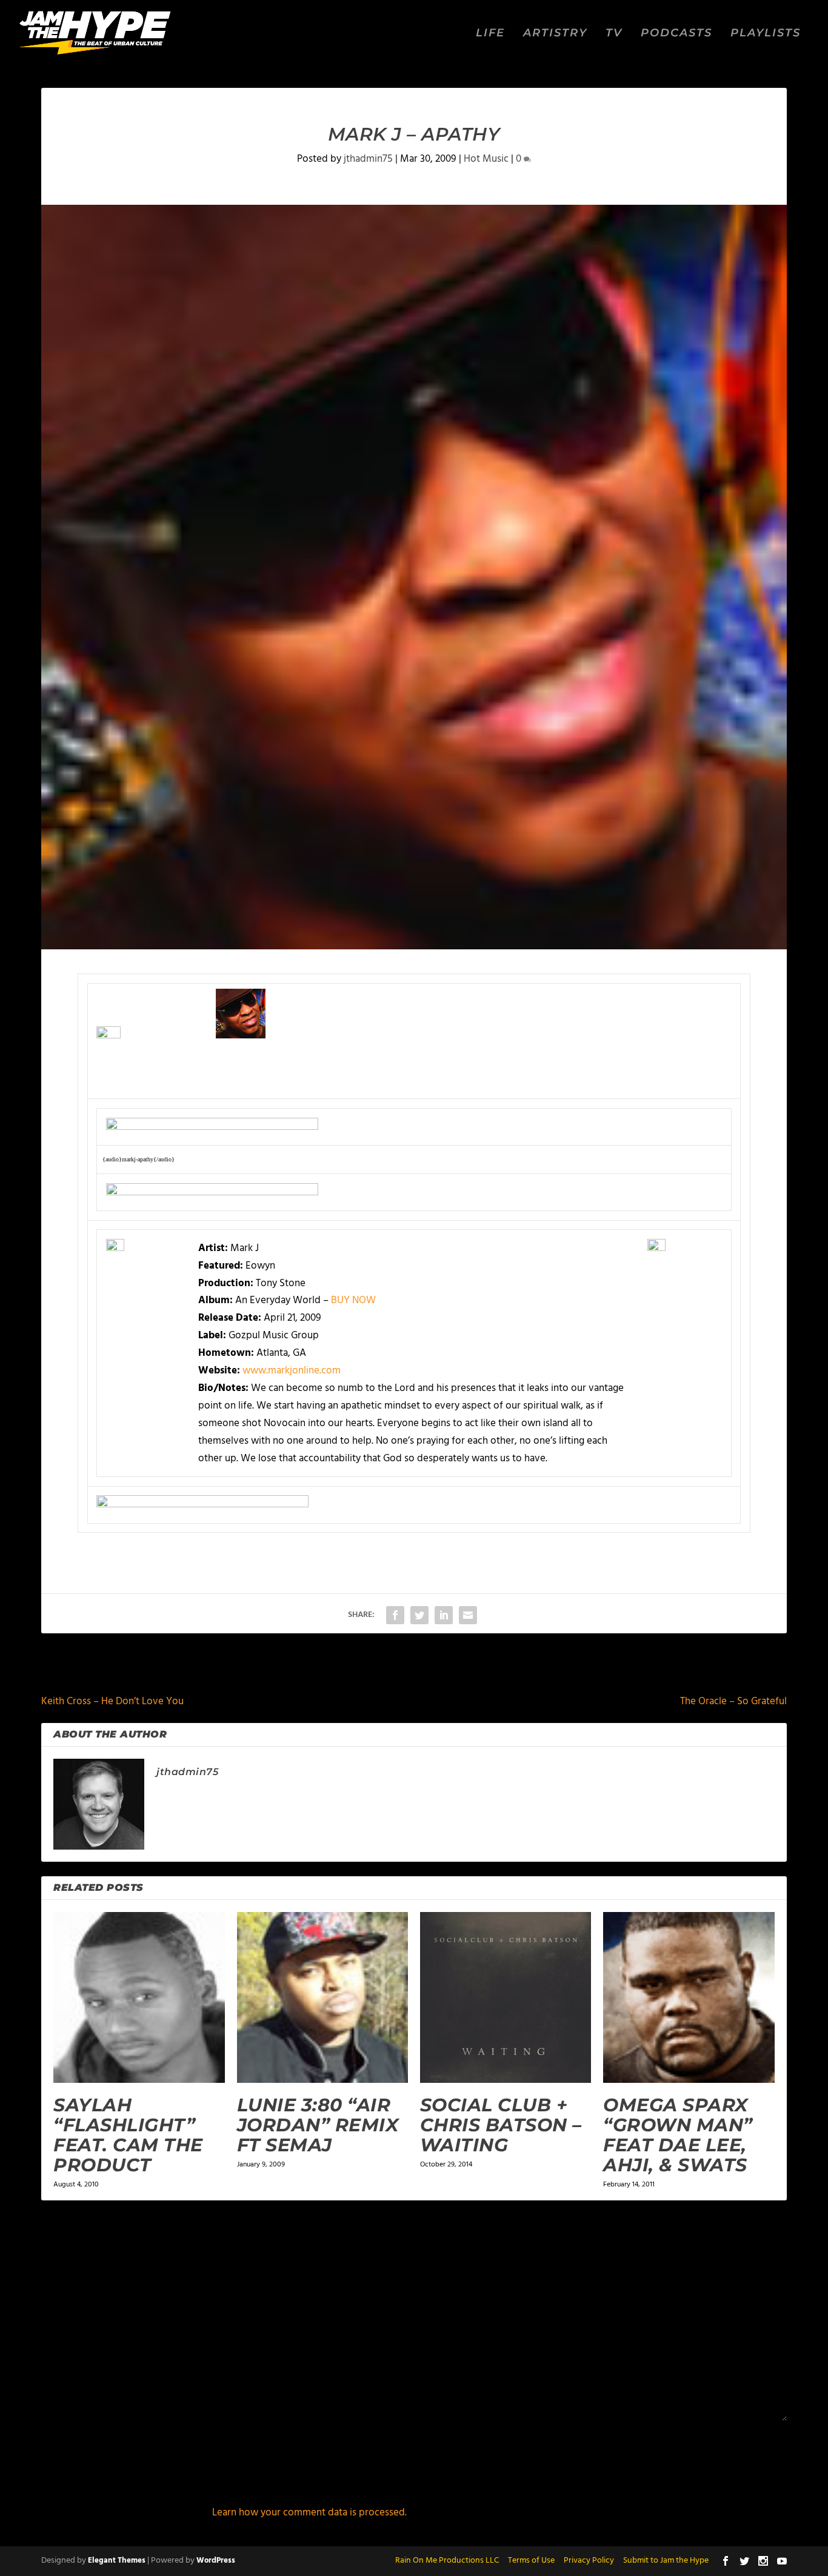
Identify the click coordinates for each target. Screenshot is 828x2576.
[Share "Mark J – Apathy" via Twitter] (419, 1615)
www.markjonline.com (292, 1371)
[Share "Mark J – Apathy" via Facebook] (395, 1615)
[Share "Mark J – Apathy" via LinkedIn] (444, 1615)
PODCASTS (676, 34)
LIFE (490, 34)
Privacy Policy (589, 2561)
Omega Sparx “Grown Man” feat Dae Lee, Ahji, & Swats (678, 2135)
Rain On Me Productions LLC (447, 2561)
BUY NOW (353, 1300)
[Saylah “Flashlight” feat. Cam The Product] (139, 1997)
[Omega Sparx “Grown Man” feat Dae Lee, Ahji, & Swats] (689, 1997)
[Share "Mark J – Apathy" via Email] (468, 1615)
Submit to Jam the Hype (666, 2561)
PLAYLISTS (766, 34)
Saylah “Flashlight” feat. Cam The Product (128, 2135)
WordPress (216, 2561)
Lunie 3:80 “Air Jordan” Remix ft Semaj (318, 2125)
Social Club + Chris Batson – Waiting (501, 2125)
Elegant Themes (117, 2561)
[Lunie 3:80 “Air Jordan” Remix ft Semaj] (322, 1997)
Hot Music (486, 159)
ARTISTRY (555, 34)
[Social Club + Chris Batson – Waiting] (506, 1997)
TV (614, 34)
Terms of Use (531, 2561)
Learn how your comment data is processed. (309, 2513)
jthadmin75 (368, 159)
